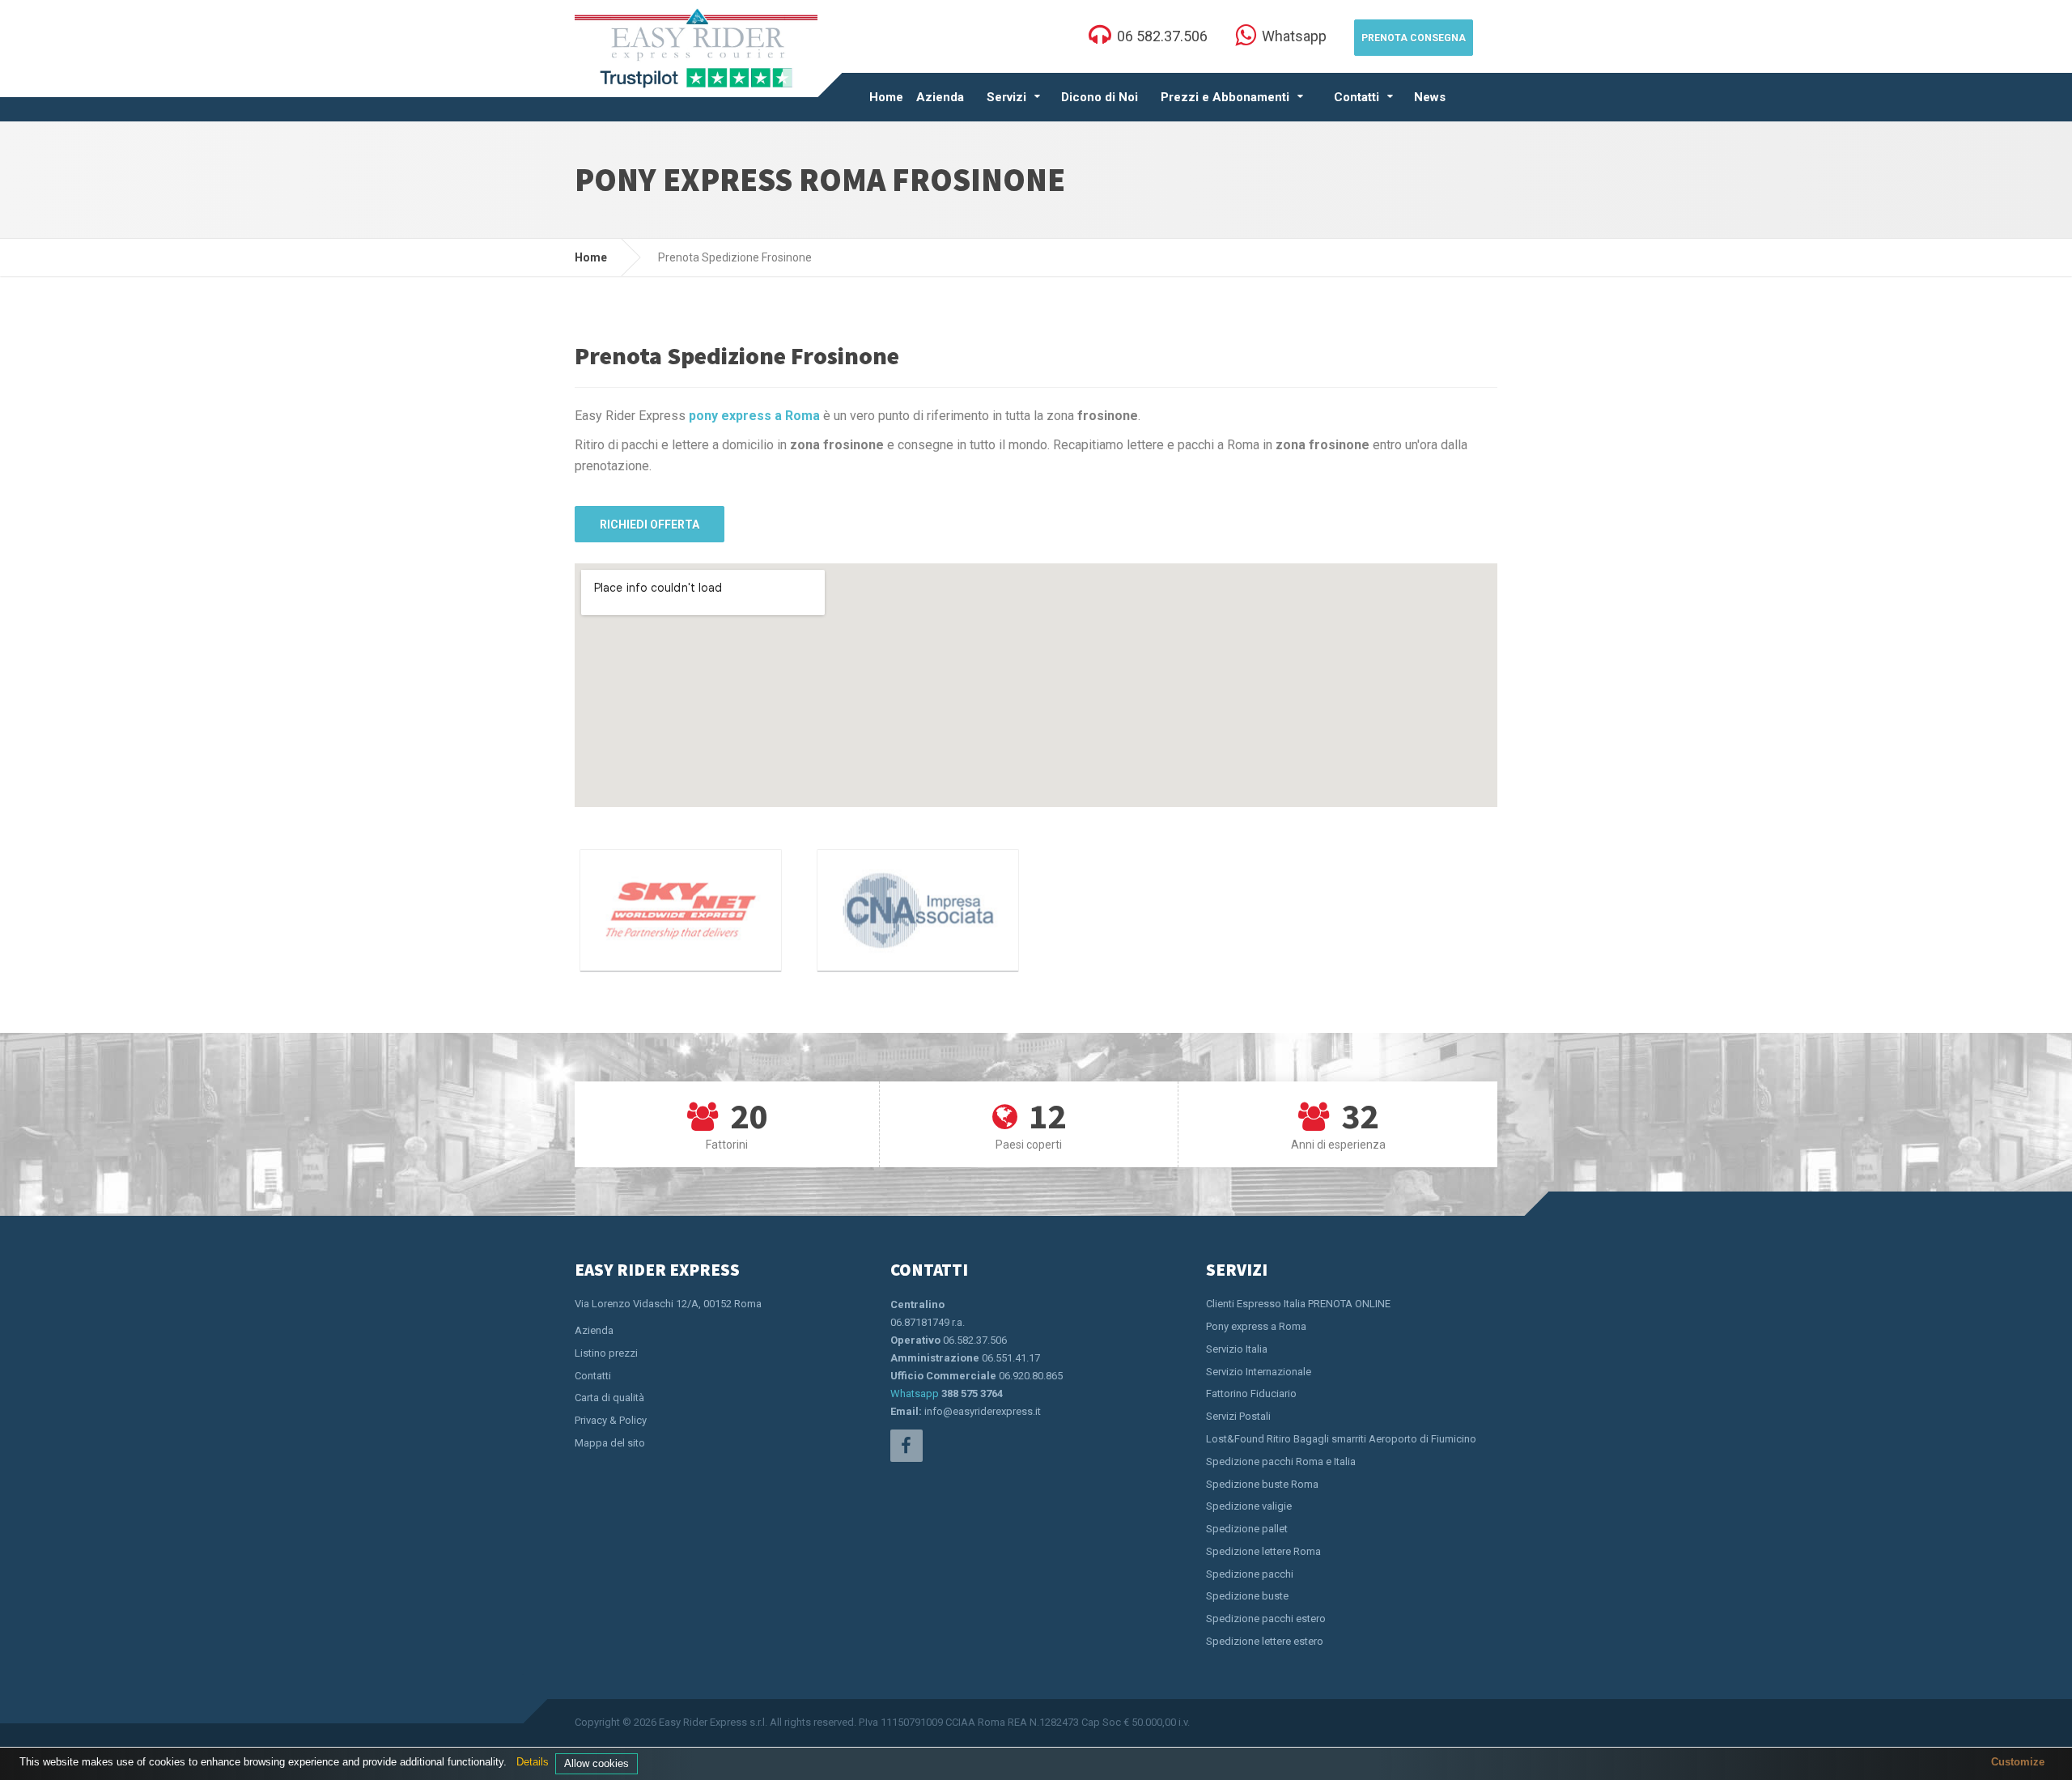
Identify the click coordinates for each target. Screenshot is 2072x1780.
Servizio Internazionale (1259, 1372)
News (1430, 97)
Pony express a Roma (1256, 1326)
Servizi (1006, 97)
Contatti (1357, 97)
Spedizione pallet (1247, 1529)
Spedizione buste (1247, 1596)
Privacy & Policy (611, 1420)
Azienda (940, 97)
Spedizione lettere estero (1265, 1641)
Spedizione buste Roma (1262, 1484)
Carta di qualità (609, 1398)
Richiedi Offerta (650, 525)
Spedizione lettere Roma (1263, 1551)
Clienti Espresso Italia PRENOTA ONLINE (1298, 1304)
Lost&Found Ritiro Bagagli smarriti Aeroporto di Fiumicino (1341, 1439)
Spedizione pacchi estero (1266, 1619)
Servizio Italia (1237, 1349)
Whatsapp (915, 1393)
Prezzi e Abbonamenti (1225, 97)
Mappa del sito (610, 1443)
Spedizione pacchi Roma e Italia (1281, 1461)
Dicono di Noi (1100, 97)
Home (886, 97)
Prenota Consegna (1414, 38)
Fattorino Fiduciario (1251, 1393)
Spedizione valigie (1249, 1506)
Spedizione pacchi (1250, 1574)
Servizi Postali (1238, 1416)
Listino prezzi (606, 1353)
